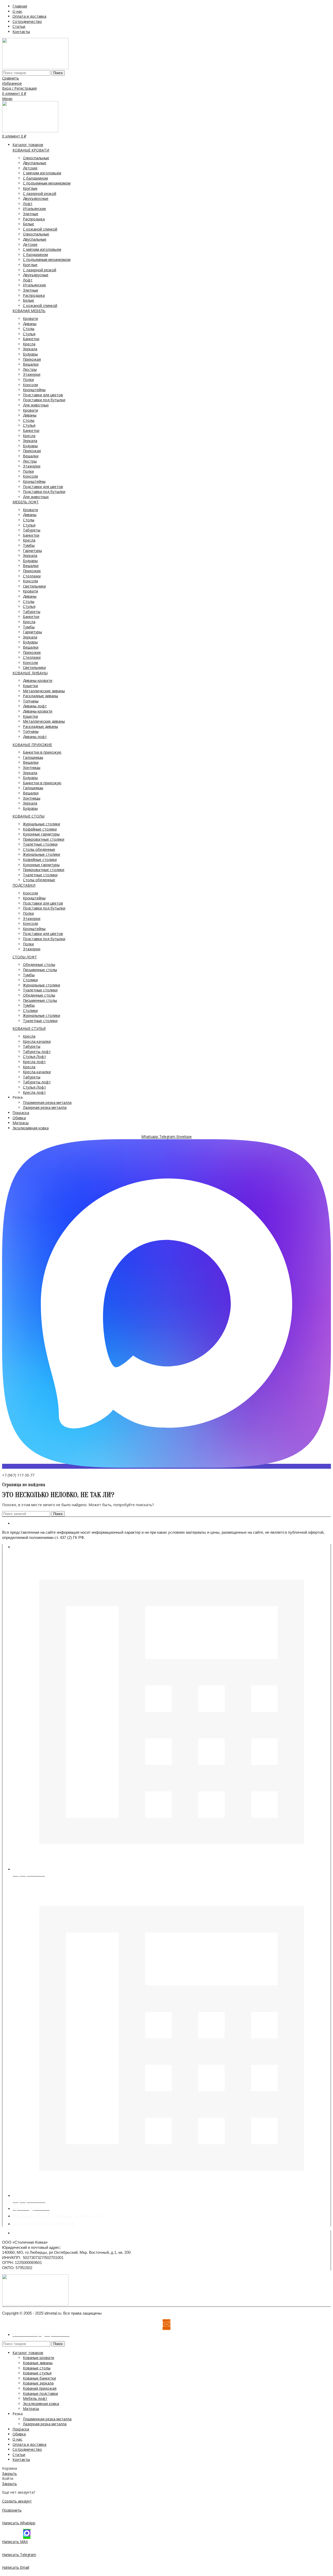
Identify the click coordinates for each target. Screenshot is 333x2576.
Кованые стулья (37, 2373)
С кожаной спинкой (40, 229)
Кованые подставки (40, 2393)
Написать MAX (15, 2542)
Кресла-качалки (37, 1041)
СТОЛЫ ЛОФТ (25, 957)
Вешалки (31, 364)
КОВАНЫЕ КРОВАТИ (31, 150)
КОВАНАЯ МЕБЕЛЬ (29, 311)
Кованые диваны (38, 2363)
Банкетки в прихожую (42, 752)
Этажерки (32, 374)
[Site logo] (35, 68)
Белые (28, 224)
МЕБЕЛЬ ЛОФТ (26, 502)
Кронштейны (34, 390)
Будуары (30, 354)
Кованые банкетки (39, 2378)
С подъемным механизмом (47, 183)
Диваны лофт (35, 706)
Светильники (34, 586)
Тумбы (29, 545)
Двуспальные (35, 163)
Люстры (30, 369)
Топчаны (31, 701)
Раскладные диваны (40, 696)
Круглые (30, 188)
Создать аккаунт (17, 2501)
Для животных (36, 405)
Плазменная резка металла (47, 1102)
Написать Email (16, 2567)
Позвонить (12, 2510)
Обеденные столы (39, 964)
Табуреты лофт (37, 1052)
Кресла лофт (34, 1062)
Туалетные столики (40, 844)
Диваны (30, 324)
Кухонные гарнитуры (41, 834)
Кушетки (30, 686)
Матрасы (31, 2409)
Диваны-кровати (38, 680)
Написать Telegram (19, 2555)
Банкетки (31, 339)
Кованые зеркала (38, 2383)
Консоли (30, 385)
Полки (28, 380)
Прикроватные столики (44, 839)
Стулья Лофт (34, 1056)
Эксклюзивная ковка (41, 2404)
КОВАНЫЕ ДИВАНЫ (30, 673)
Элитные (31, 214)
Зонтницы (32, 767)
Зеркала (30, 349)
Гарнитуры (32, 551)
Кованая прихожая (40, 2388)
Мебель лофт (35, 2398)
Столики (30, 980)
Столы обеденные (39, 849)
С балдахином (35, 178)
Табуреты (32, 530)
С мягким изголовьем (42, 173)
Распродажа (34, 219)
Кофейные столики (40, 829)
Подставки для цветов (43, 395)
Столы (29, 329)
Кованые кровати (39, 2358)
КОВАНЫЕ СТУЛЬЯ (29, 1028)
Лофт (28, 204)
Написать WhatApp (19, 2523)
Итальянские (34, 209)
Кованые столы (37, 2368)
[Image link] (35, 2304)
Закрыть (9, 2473)
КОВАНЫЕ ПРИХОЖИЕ (32, 745)
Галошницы (33, 757)
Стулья (29, 334)
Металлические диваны (44, 691)
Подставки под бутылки (44, 400)
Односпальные (36, 158)
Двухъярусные (36, 198)
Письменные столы (40, 970)
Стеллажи (32, 576)
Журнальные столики (41, 824)
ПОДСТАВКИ (24, 885)
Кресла (29, 344)
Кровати (30, 318)
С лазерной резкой (40, 193)
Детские (30, 168)
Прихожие (32, 571)
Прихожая (32, 359)
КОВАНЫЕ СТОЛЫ (28, 816)
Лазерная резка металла (45, 1107)
